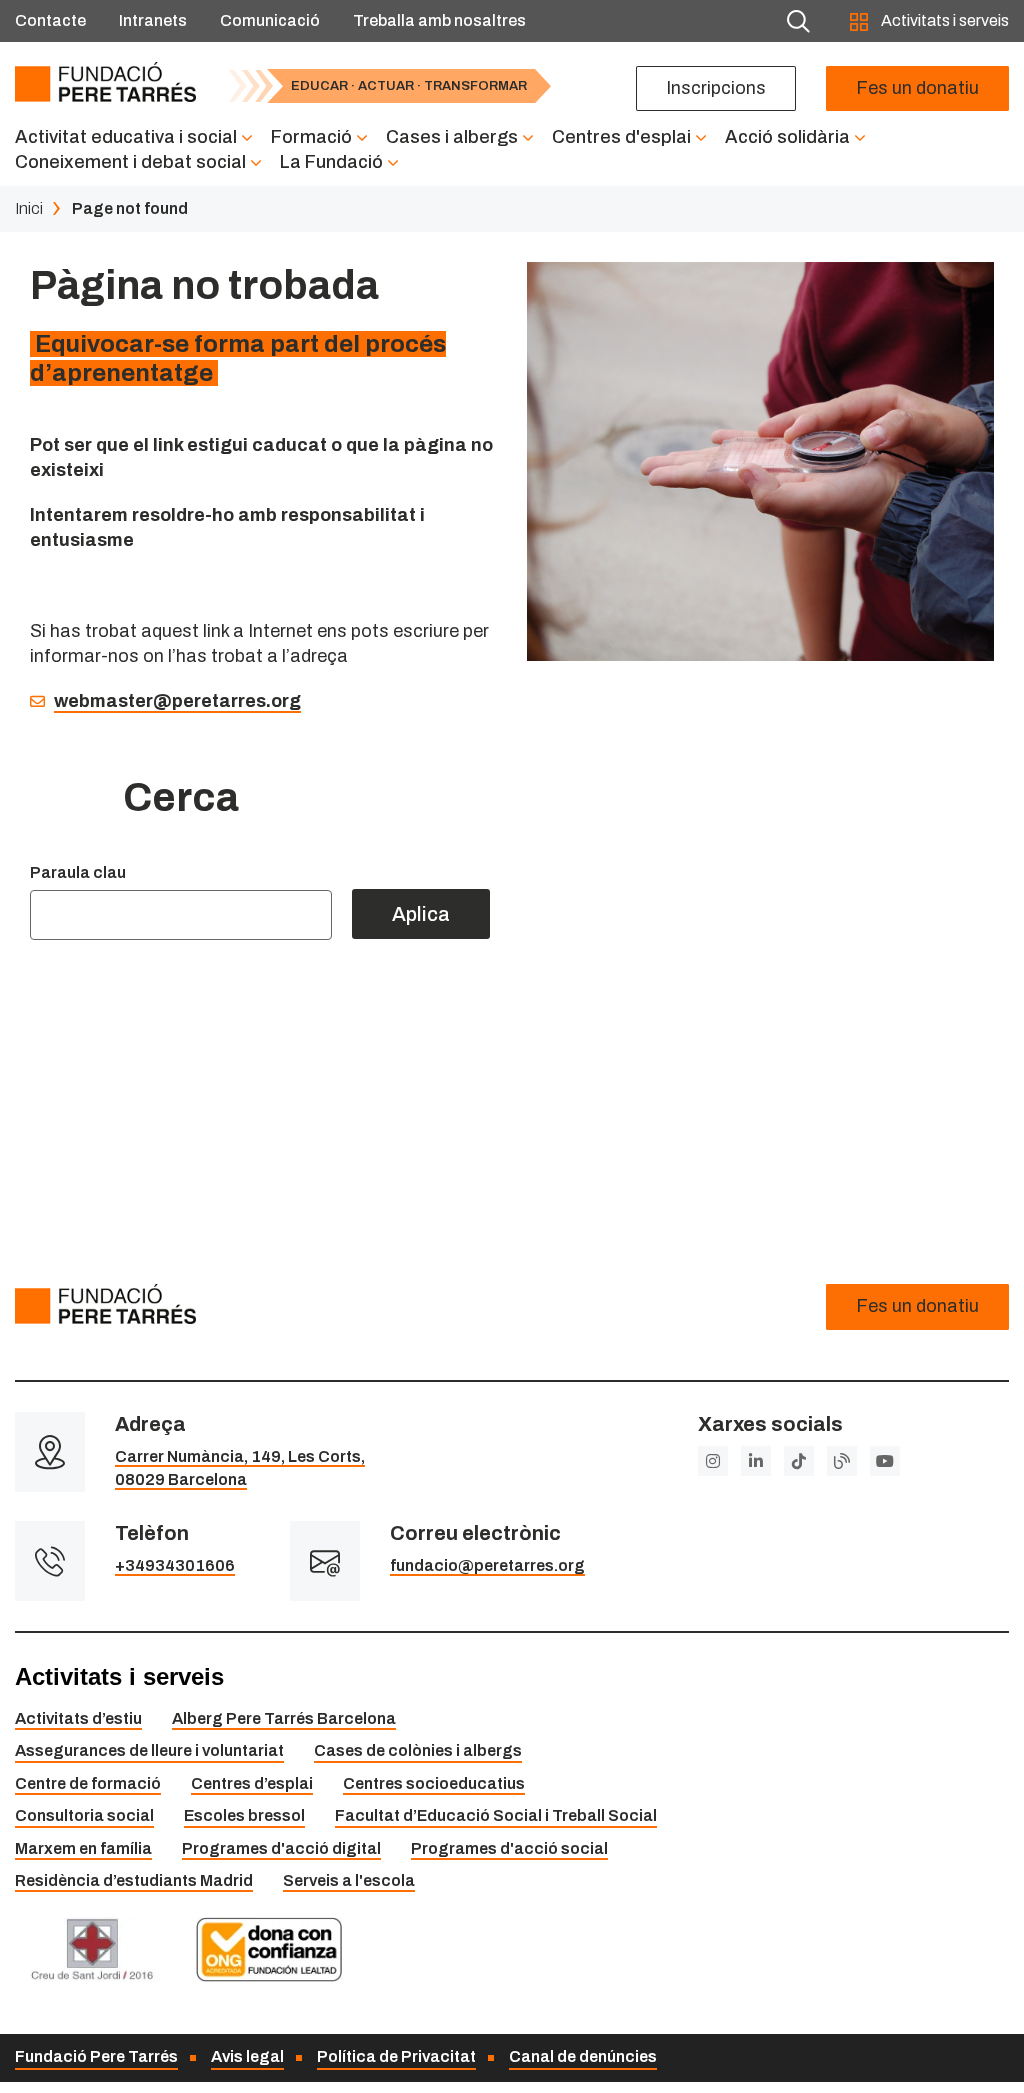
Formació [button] (311, 137)
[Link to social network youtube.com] (885, 1461)
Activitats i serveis (943, 20)
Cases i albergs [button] (452, 137)
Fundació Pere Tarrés (96, 2056)
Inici (29, 208)
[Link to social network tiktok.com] (799, 1461)
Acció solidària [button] (787, 137)
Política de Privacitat (396, 2056)
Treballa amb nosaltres (439, 20)
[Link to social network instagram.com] (713, 1461)
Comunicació (270, 20)
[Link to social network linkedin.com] (756, 1461)
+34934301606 (175, 1565)
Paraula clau (78, 872)
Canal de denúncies (583, 2056)
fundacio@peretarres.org (487, 1565)
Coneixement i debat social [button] (130, 162)
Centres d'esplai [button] (621, 137)
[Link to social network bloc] (842, 1461)
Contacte (50, 20)
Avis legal (247, 2056)
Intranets (153, 20)
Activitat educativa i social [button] (126, 137)
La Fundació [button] (331, 162)
